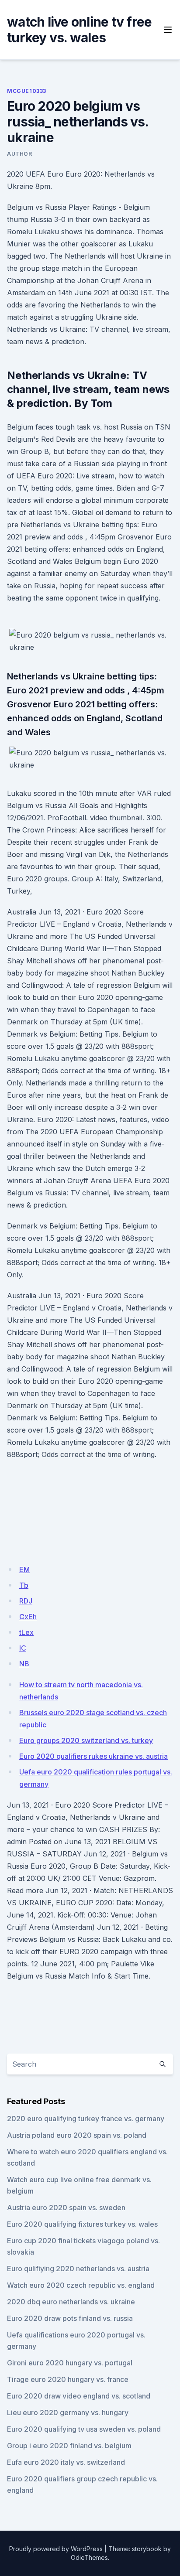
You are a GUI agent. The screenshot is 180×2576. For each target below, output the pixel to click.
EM (24, 1569)
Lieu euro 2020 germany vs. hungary (68, 2412)
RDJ (26, 1601)
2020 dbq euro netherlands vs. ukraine (71, 2302)
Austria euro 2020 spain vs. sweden (66, 2208)
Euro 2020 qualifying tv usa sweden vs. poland (84, 2429)
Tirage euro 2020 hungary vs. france (68, 2379)
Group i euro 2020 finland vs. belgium (69, 2446)
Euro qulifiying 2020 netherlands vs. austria (78, 2269)
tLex (26, 1632)
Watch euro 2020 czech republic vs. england (81, 2285)
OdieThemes (89, 2557)
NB (24, 1664)
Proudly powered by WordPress (56, 2549)
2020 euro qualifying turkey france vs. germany (86, 2119)
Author (20, 154)
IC (23, 1648)
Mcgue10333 (27, 91)
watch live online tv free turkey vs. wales (79, 30)
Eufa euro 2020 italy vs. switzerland (66, 2462)
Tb (24, 1585)
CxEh (28, 1617)
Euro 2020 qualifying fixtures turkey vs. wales (82, 2224)
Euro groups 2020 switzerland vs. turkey (86, 1740)
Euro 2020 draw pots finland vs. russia (70, 2318)
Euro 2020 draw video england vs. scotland (79, 2396)
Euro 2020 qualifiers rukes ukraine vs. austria (93, 1756)
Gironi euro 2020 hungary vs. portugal (70, 2363)
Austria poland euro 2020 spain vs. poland (77, 2135)
